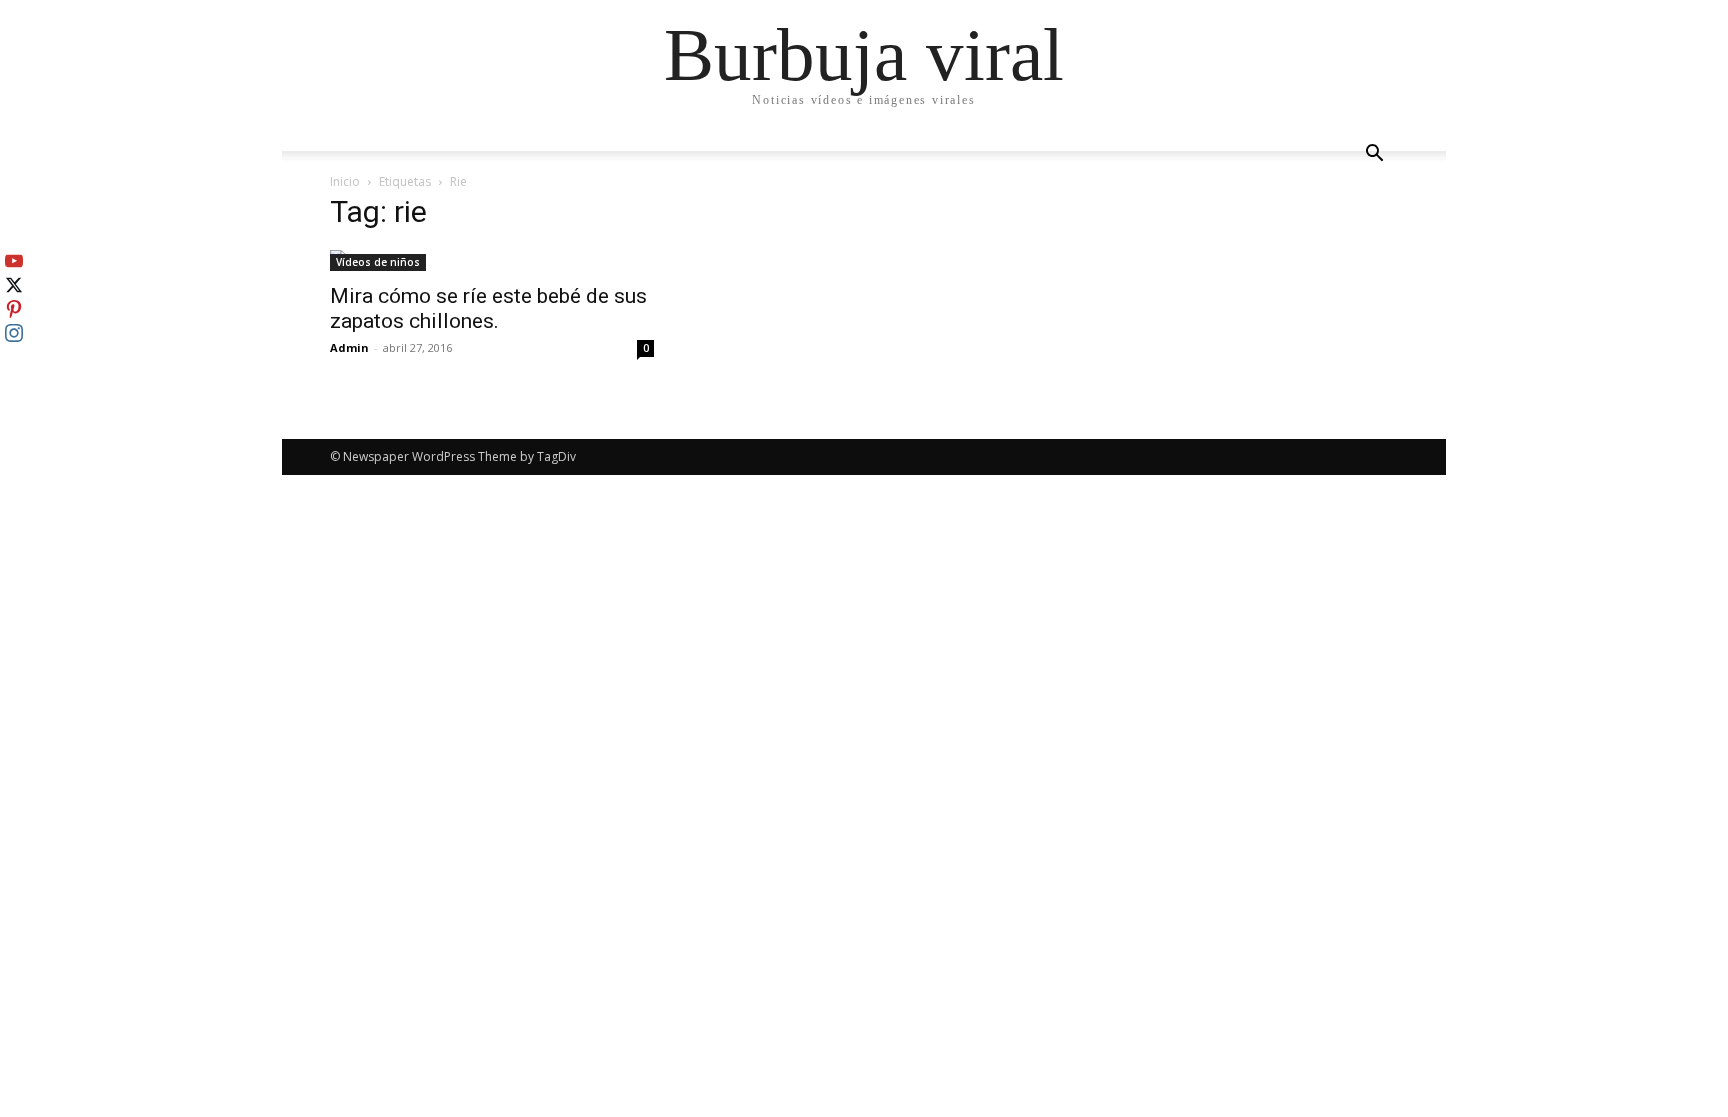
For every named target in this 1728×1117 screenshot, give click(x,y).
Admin (349, 347)
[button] (1374, 155)
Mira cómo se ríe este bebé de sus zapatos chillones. (488, 308)
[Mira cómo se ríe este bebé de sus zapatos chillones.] (492, 260)
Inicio (345, 181)
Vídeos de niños (378, 262)
